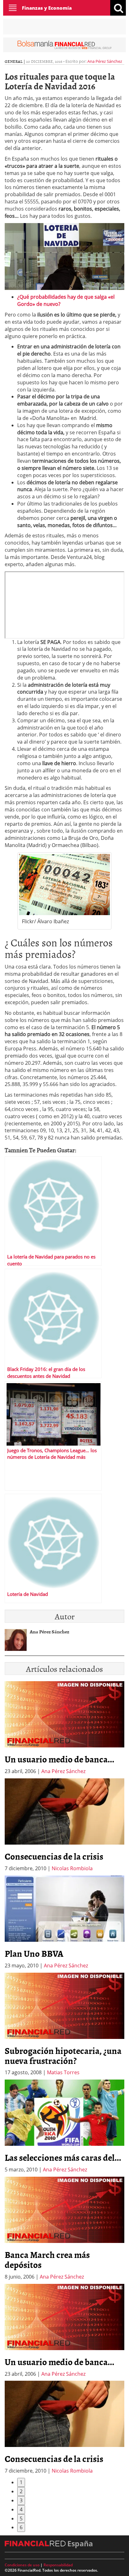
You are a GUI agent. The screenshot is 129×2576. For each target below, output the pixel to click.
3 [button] (21, 2500)
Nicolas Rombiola (72, 1868)
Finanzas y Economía (47, 8)
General (14, 61)
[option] (64, 1825)
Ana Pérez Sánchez (105, 61)
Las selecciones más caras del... (63, 2157)
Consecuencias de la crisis (54, 1856)
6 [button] (21, 2527)
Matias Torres (63, 2072)
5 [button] (21, 2519)
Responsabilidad (58, 2565)
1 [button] (21, 2482)
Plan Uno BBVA (34, 1953)
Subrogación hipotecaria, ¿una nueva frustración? (63, 2055)
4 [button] (21, 2509)
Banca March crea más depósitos (47, 2260)
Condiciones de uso (22, 2565)
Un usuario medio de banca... (59, 1759)
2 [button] (21, 2491)
